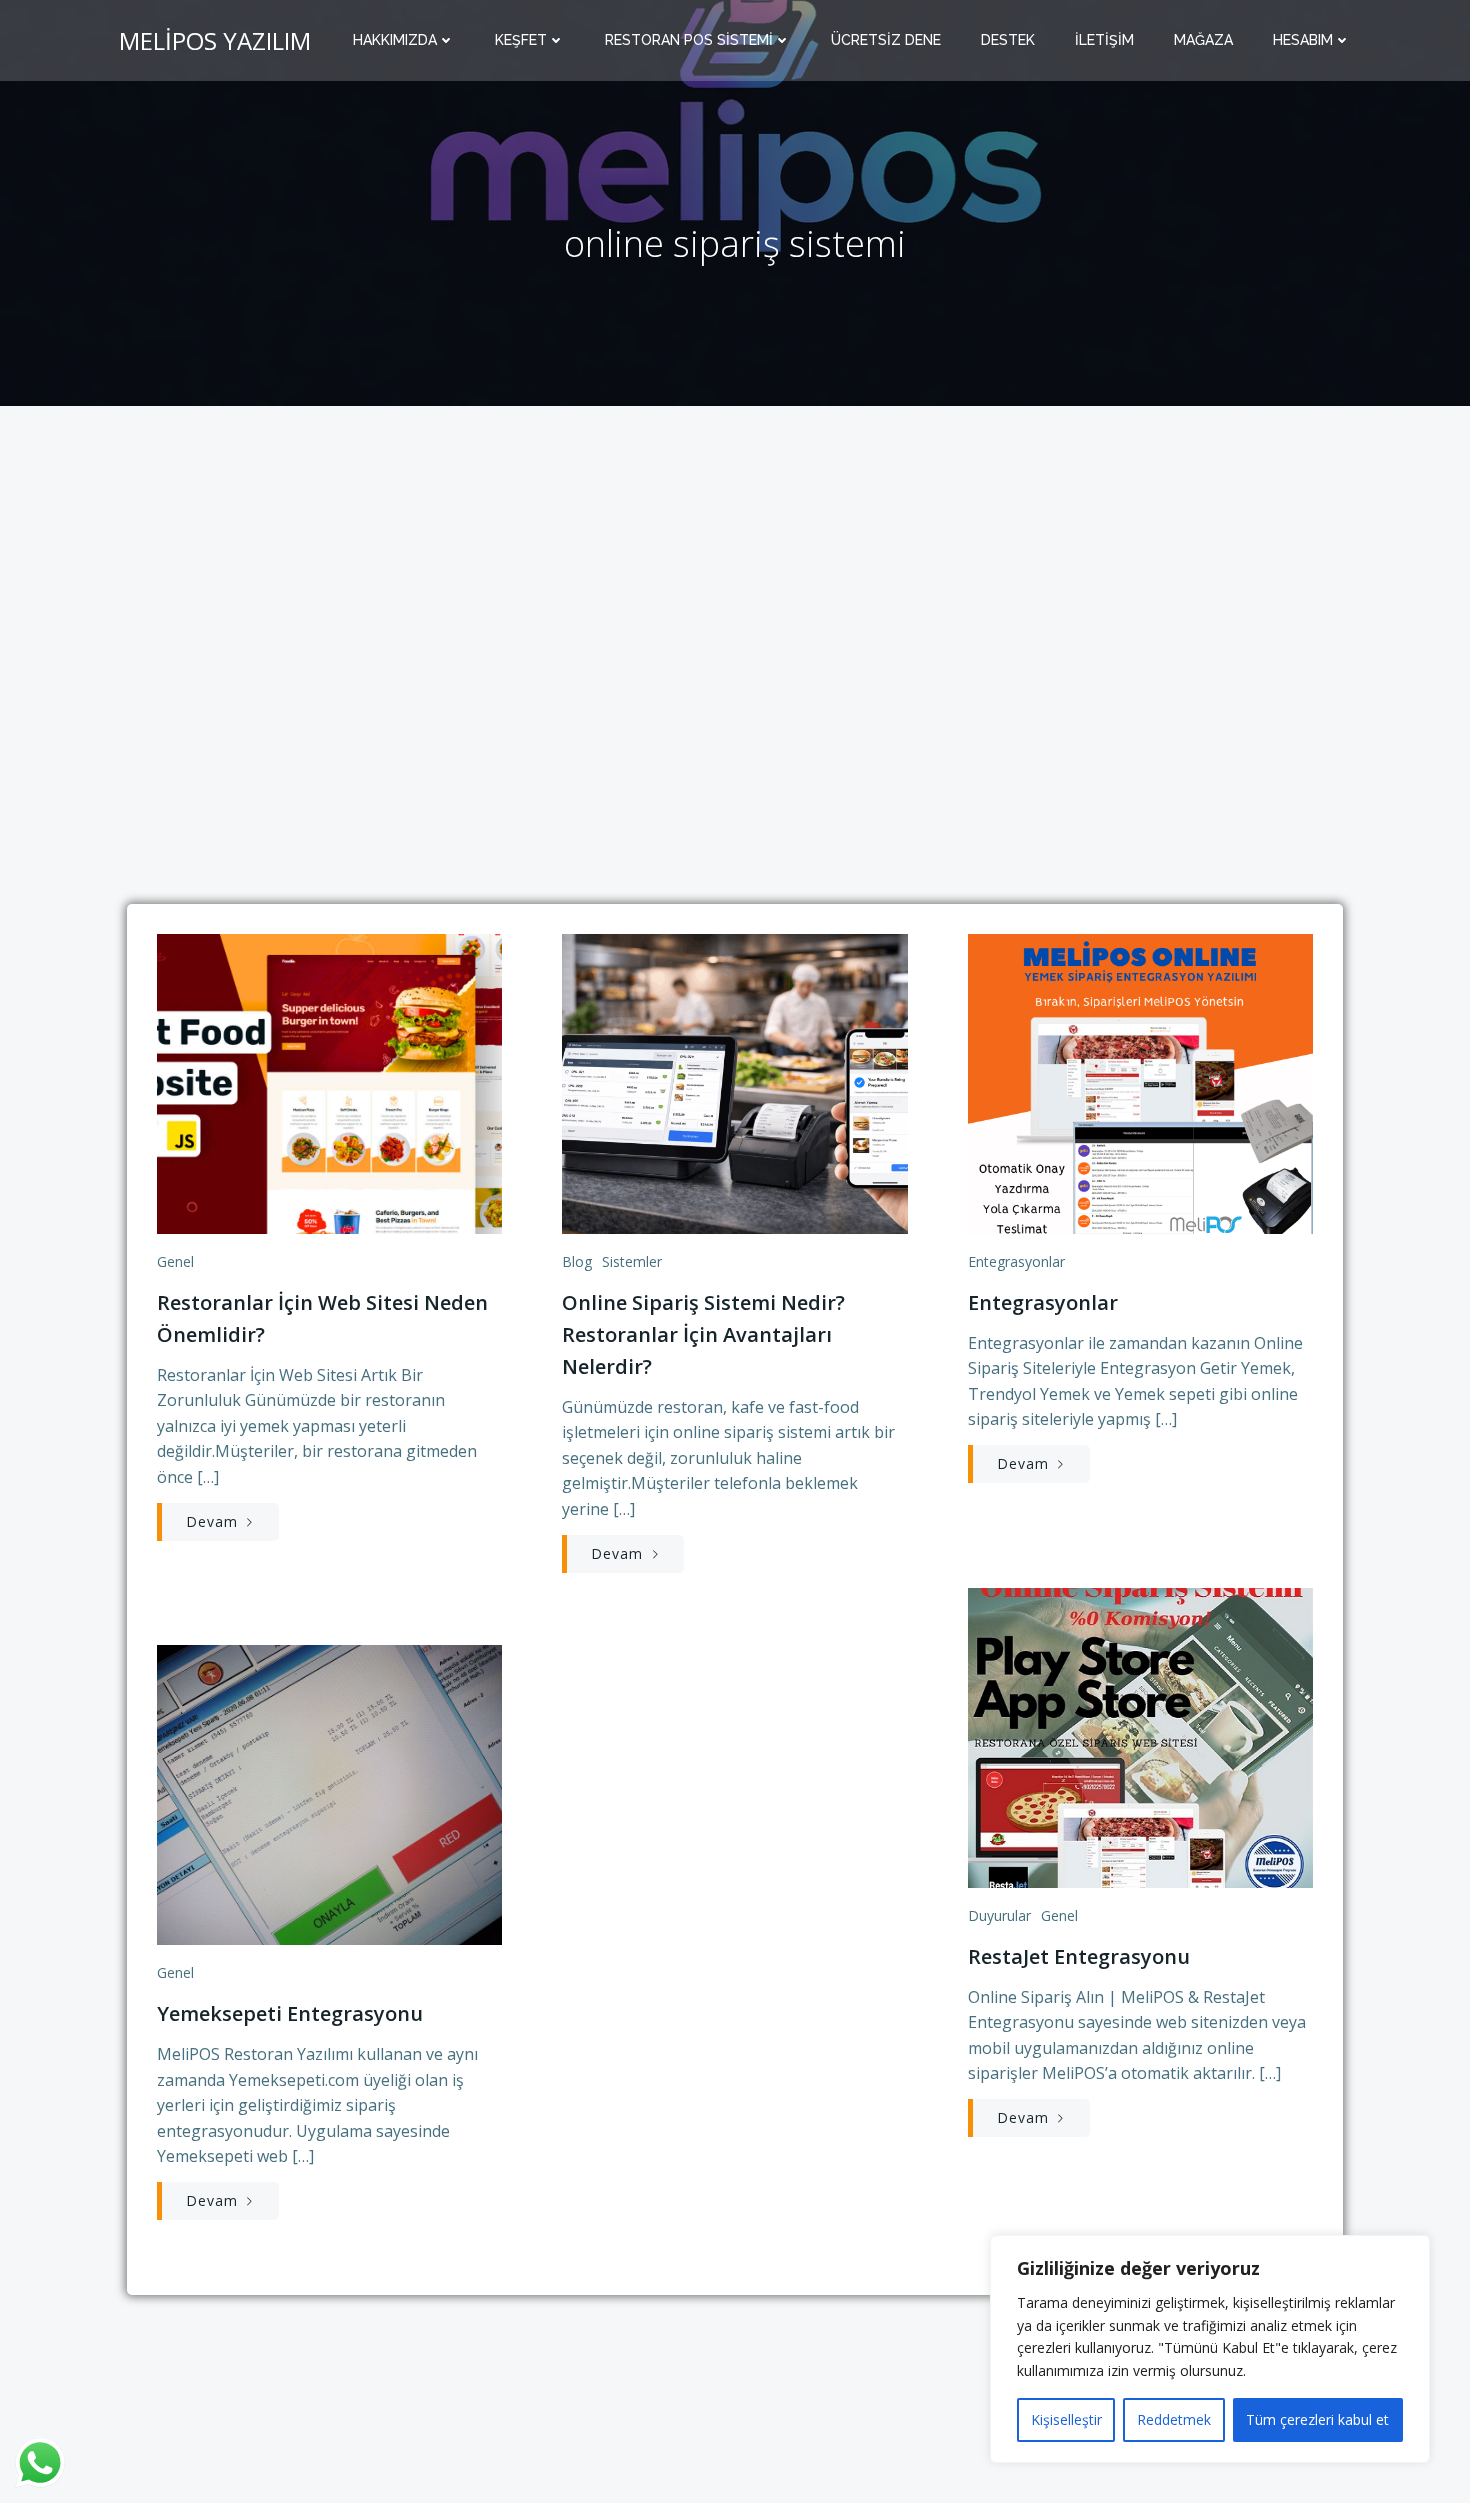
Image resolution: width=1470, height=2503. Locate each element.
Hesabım (1303, 40)
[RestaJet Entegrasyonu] (1140, 1736)
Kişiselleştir (1066, 2419)
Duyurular (999, 1915)
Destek (1008, 40)
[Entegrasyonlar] (1140, 1082)
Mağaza (1203, 40)
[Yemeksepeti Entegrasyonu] (329, 1794)
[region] (1210, 2349)
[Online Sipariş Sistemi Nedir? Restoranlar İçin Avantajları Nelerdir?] (734, 1082)
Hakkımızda (395, 40)
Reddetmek (1174, 2419)
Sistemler (632, 1261)
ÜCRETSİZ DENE (886, 40)
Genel (175, 1261)
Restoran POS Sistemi (689, 40)
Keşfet (521, 40)
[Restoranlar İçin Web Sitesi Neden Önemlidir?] (329, 1082)
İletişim (1104, 40)
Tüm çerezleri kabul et (1317, 2419)
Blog (577, 1261)
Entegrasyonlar (1016, 1261)
